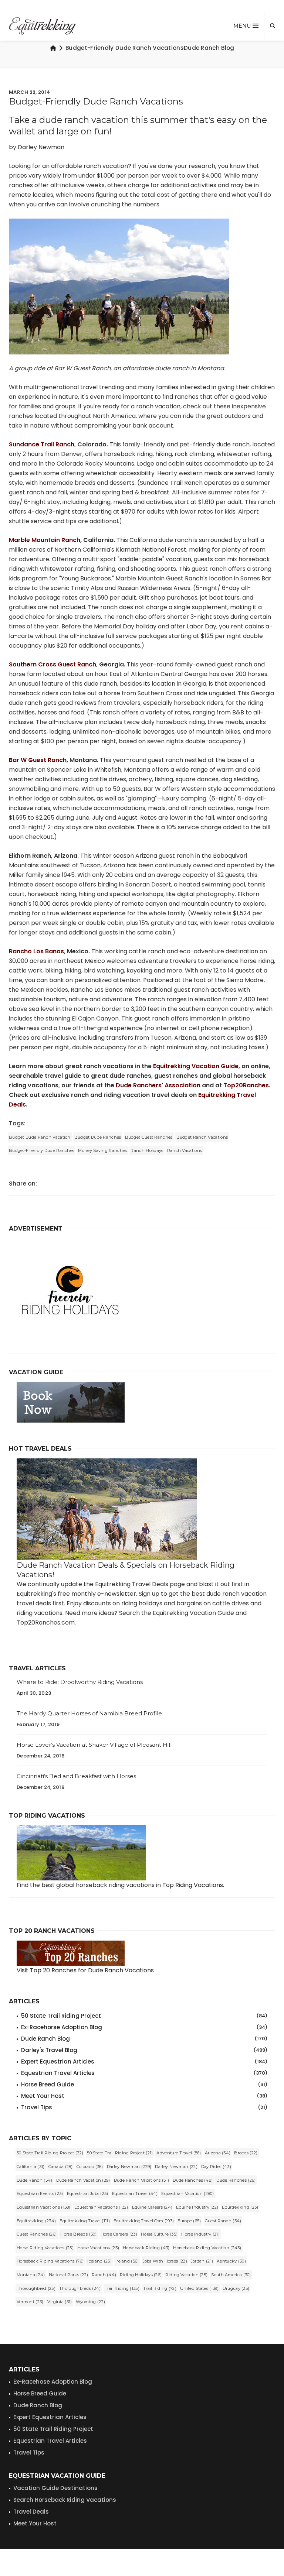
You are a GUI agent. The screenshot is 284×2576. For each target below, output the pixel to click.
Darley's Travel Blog (144, 2050)
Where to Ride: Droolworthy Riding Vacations (80, 1682)
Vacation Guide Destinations (55, 2488)
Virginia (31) (60, 2302)
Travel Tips (144, 2107)
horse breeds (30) (78, 2234)
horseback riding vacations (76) (50, 2261)
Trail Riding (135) (122, 2288)
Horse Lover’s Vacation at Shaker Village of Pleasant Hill (94, 1745)
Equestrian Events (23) (40, 2193)
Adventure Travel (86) (179, 2153)
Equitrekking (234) (36, 2221)
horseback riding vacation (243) (207, 2248)
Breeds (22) (246, 2153)
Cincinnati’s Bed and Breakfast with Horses (76, 1776)
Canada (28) (61, 2167)
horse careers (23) (119, 2234)
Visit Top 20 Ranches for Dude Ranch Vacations (85, 1970)
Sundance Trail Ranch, (42, 444)
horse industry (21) (200, 2234)
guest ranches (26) (37, 2234)
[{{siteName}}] (42, 26)
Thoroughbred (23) (36, 2288)
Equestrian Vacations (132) (101, 2207)
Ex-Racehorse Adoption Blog (144, 2027)
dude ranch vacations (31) (142, 2180)
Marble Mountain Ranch (45, 540)
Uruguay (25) (236, 2288)
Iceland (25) (99, 2261)
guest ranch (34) (223, 2221)
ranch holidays (147, 1150)
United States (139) (200, 2288)
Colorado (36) (90, 2167)
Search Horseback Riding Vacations (65, 2500)
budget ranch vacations (202, 1137)
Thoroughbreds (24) (80, 2288)
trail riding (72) (160, 2288)
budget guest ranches (149, 1137)
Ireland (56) (127, 2261)
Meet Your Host (144, 2096)
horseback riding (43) (146, 2248)
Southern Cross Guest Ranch (53, 664)
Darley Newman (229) (129, 2167)
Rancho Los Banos (36, 951)
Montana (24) (31, 2275)
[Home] (53, 48)
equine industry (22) (197, 2207)
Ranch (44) (104, 2275)
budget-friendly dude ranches (42, 1150)
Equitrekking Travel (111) (85, 2221)
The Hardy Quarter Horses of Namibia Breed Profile (89, 1713)
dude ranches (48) (193, 2180)
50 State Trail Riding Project (144, 2016)
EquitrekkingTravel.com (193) (144, 2221)
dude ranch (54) (35, 2180)
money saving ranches (102, 1150)
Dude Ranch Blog (144, 2039)
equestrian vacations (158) (44, 2207)
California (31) (31, 2167)
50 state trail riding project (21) (120, 2153)
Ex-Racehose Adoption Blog (53, 2382)
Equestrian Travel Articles (144, 2073)
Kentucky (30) (231, 2261)
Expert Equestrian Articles (144, 2062)
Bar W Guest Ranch (38, 760)
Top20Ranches (246, 1085)
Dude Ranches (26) (236, 2180)
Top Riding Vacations (193, 1885)
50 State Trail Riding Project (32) (50, 2153)
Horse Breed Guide (144, 2084)
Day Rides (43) (216, 2167)
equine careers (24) (152, 2207)
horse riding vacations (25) (45, 2248)
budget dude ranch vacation (40, 1137)
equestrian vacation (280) (188, 2193)
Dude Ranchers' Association (158, 1085)
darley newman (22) (176, 2167)
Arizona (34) (218, 2153)
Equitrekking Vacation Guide (196, 1066)
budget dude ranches (98, 1137)
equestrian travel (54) (135, 2193)
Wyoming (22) (91, 2302)
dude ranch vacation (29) (83, 2180)
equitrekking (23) (240, 2207)
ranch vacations (185, 1150)
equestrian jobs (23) (88, 2193)
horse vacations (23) (98, 2248)
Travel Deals (31, 2512)
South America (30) (231, 2275)
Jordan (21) (202, 2261)
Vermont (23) (30, 2302)
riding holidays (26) (141, 2275)
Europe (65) (189, 2221)
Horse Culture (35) (159, 2234)
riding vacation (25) (186, 2275)
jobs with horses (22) (165, 2261)
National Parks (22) (69, 2275)
